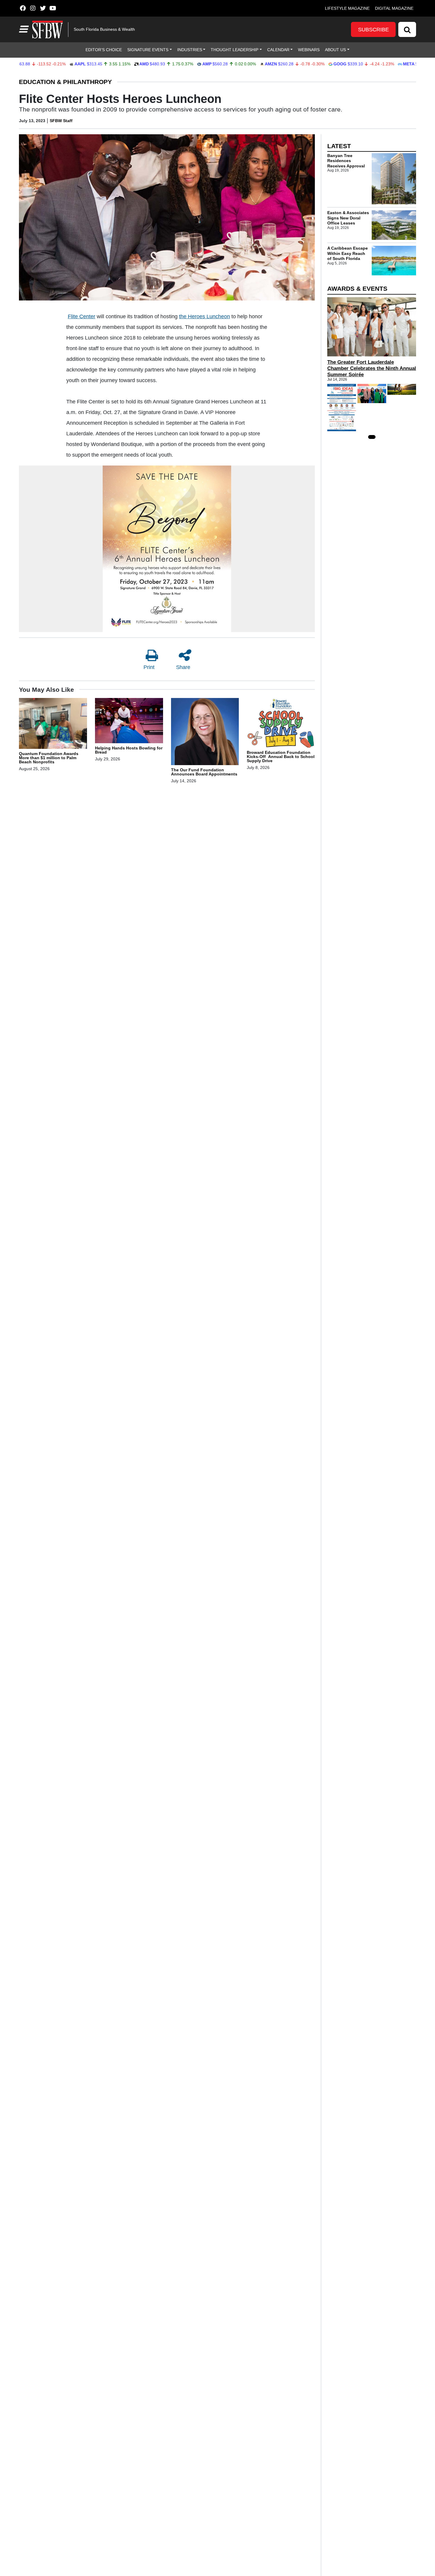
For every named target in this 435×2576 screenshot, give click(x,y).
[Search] (407, 29)
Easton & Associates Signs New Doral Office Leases (348, 218)
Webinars (309, 50)
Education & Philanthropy (65, 82)
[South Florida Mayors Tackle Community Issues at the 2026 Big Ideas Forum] (342, 408)
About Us (335, 50)
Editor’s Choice (104, 50)
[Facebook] (23, 8)
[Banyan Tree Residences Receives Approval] (394, 179)
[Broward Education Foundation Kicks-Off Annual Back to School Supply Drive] (281, 724)
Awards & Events (357, 289)
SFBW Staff (61, 121)
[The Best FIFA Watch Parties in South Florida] (402, 389)
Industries (190, 50)
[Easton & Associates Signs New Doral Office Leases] (394, 225)
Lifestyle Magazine (347, 8)
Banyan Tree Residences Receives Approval (346, 161)
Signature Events (148, 50)
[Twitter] (43, 8)
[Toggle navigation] (23, 29)
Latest (339, 146)
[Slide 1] (372, 437)
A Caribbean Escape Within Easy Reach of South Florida (348, 253)
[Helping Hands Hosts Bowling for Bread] (129, 721)
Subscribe (373, 30)
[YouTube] (53, 8)
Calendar (278, 50)
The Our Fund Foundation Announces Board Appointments (204, 772)
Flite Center (82, 316)
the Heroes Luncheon (204, 316)
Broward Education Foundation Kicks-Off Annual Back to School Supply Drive (281, 757)
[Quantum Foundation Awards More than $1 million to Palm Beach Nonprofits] (53, 724)
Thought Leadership (235, 50)
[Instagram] (33, 8)
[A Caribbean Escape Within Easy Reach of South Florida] (394, 261)
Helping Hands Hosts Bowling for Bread (129, 750)
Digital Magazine (394, 8)
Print (149, 667)
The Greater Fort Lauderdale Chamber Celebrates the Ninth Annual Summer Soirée (372, 368)
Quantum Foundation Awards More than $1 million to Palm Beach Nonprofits (49, 758)
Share (183, 667)
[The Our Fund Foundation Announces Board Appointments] (205, 733)
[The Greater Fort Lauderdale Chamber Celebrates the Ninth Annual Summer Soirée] (372, 327)
